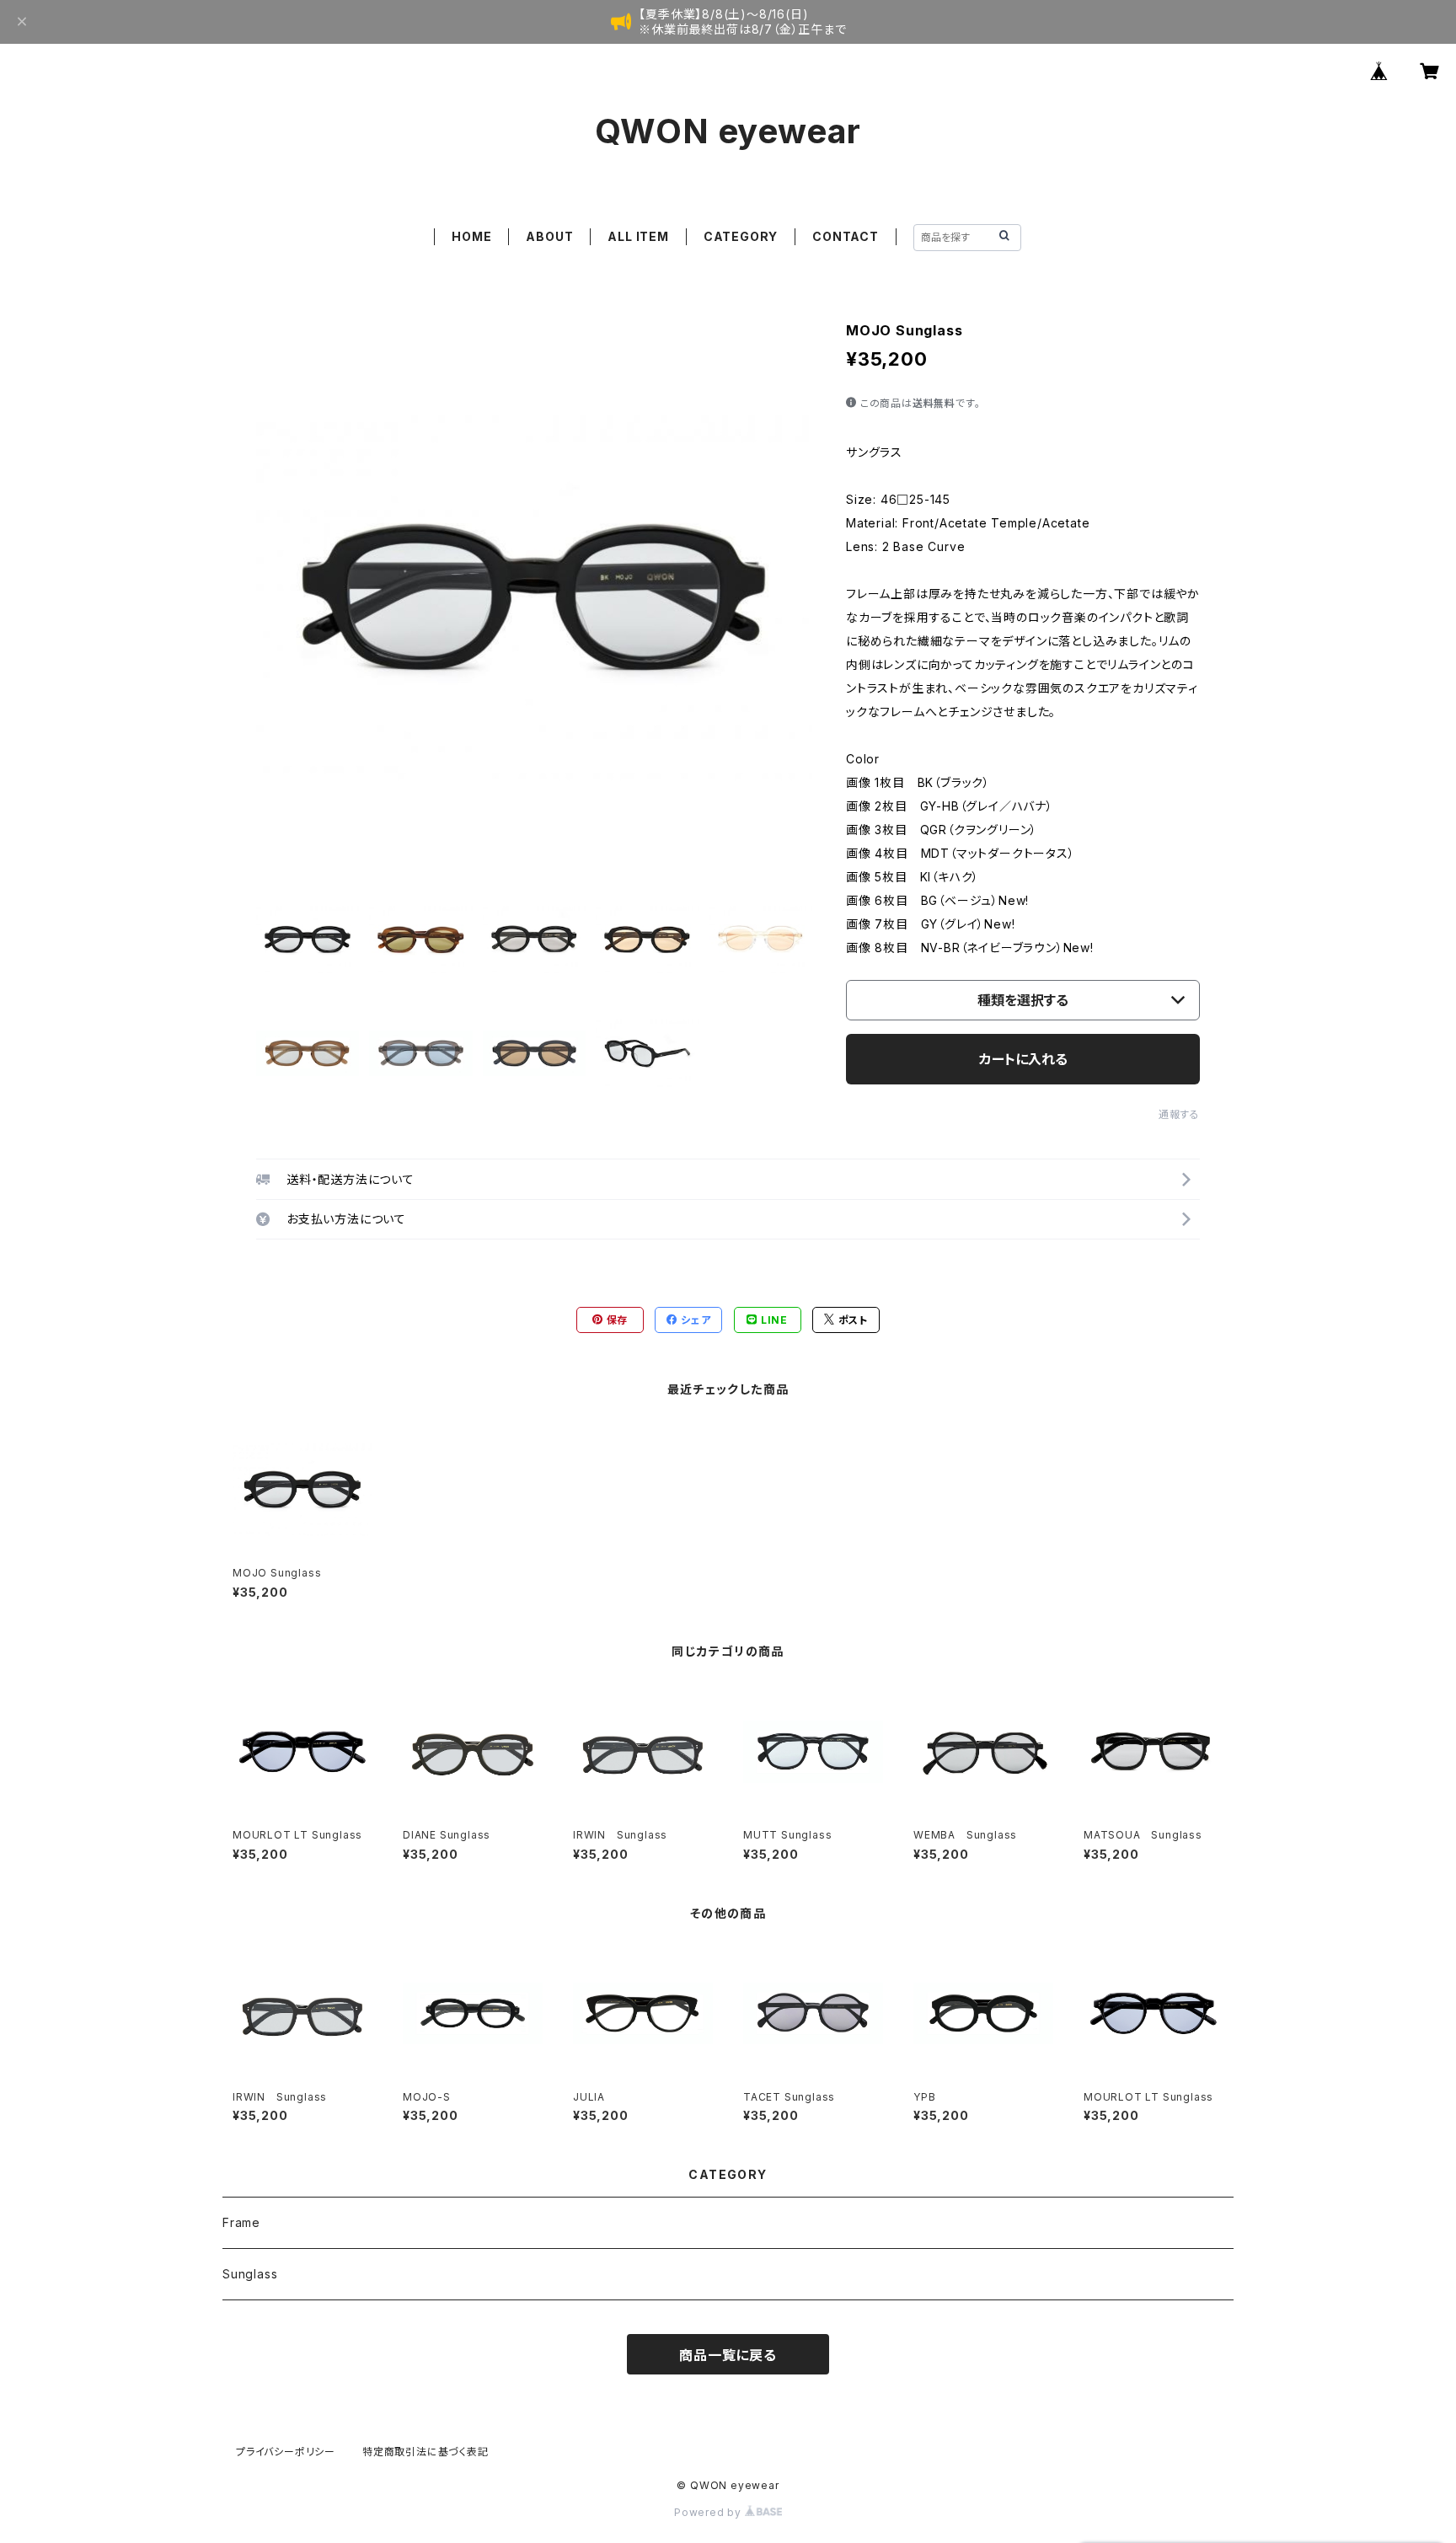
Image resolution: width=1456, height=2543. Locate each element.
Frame (241, 2222)
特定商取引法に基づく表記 (426, 2452)
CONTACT (846, 236)
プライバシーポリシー (286, 2452)
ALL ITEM (638, 236)
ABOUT (549, 236)
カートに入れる (1023, 1059)
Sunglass (250, 2274)
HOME (471, 236)
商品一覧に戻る (728, 2355)
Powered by (709, 2512)
